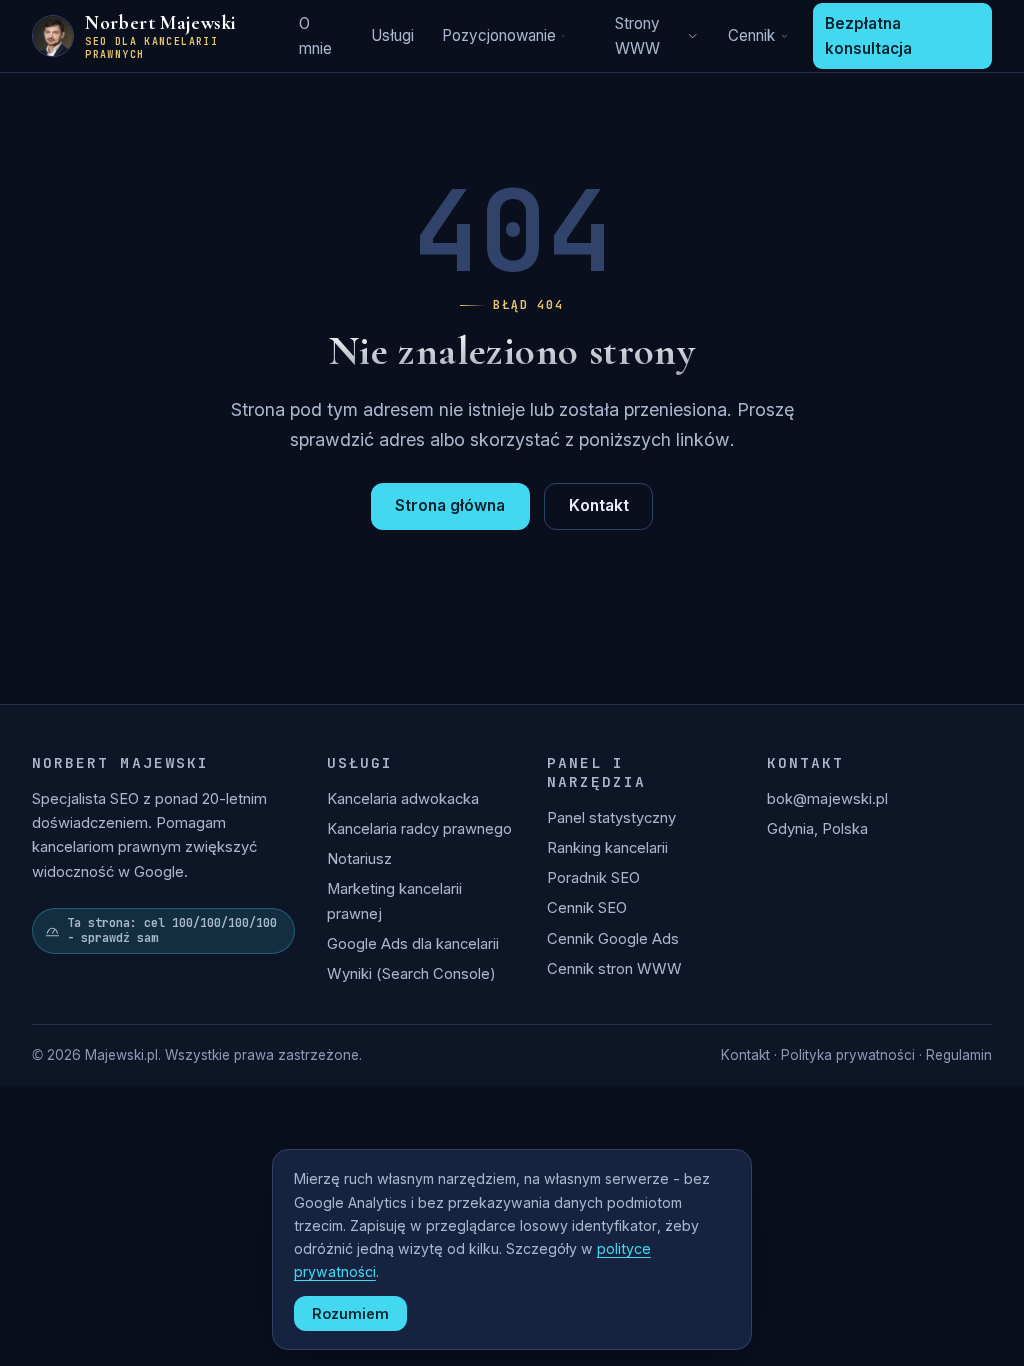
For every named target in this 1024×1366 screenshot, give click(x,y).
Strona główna (450, 505)
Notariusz (359, 859)
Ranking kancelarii (607, 848)
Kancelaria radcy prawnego (419, 829)
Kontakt (599, 505)
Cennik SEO (587, 908)
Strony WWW (637, 36)
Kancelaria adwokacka (403, 799)
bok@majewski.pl (827, 799)
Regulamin (959, 1055)
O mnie (315, 36)
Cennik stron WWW (614, 969)
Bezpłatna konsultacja (868, 36)
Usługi (392, 35)
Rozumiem (350, 1313)
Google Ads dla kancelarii (413, 944)
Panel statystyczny (611, 818)
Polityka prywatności (848, 1055)
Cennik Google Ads (613, 939)
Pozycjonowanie (499, 35)
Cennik (751, 35)
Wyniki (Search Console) (411, 974)
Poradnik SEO (593, 878)
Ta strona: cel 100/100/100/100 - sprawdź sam (172, 930)
